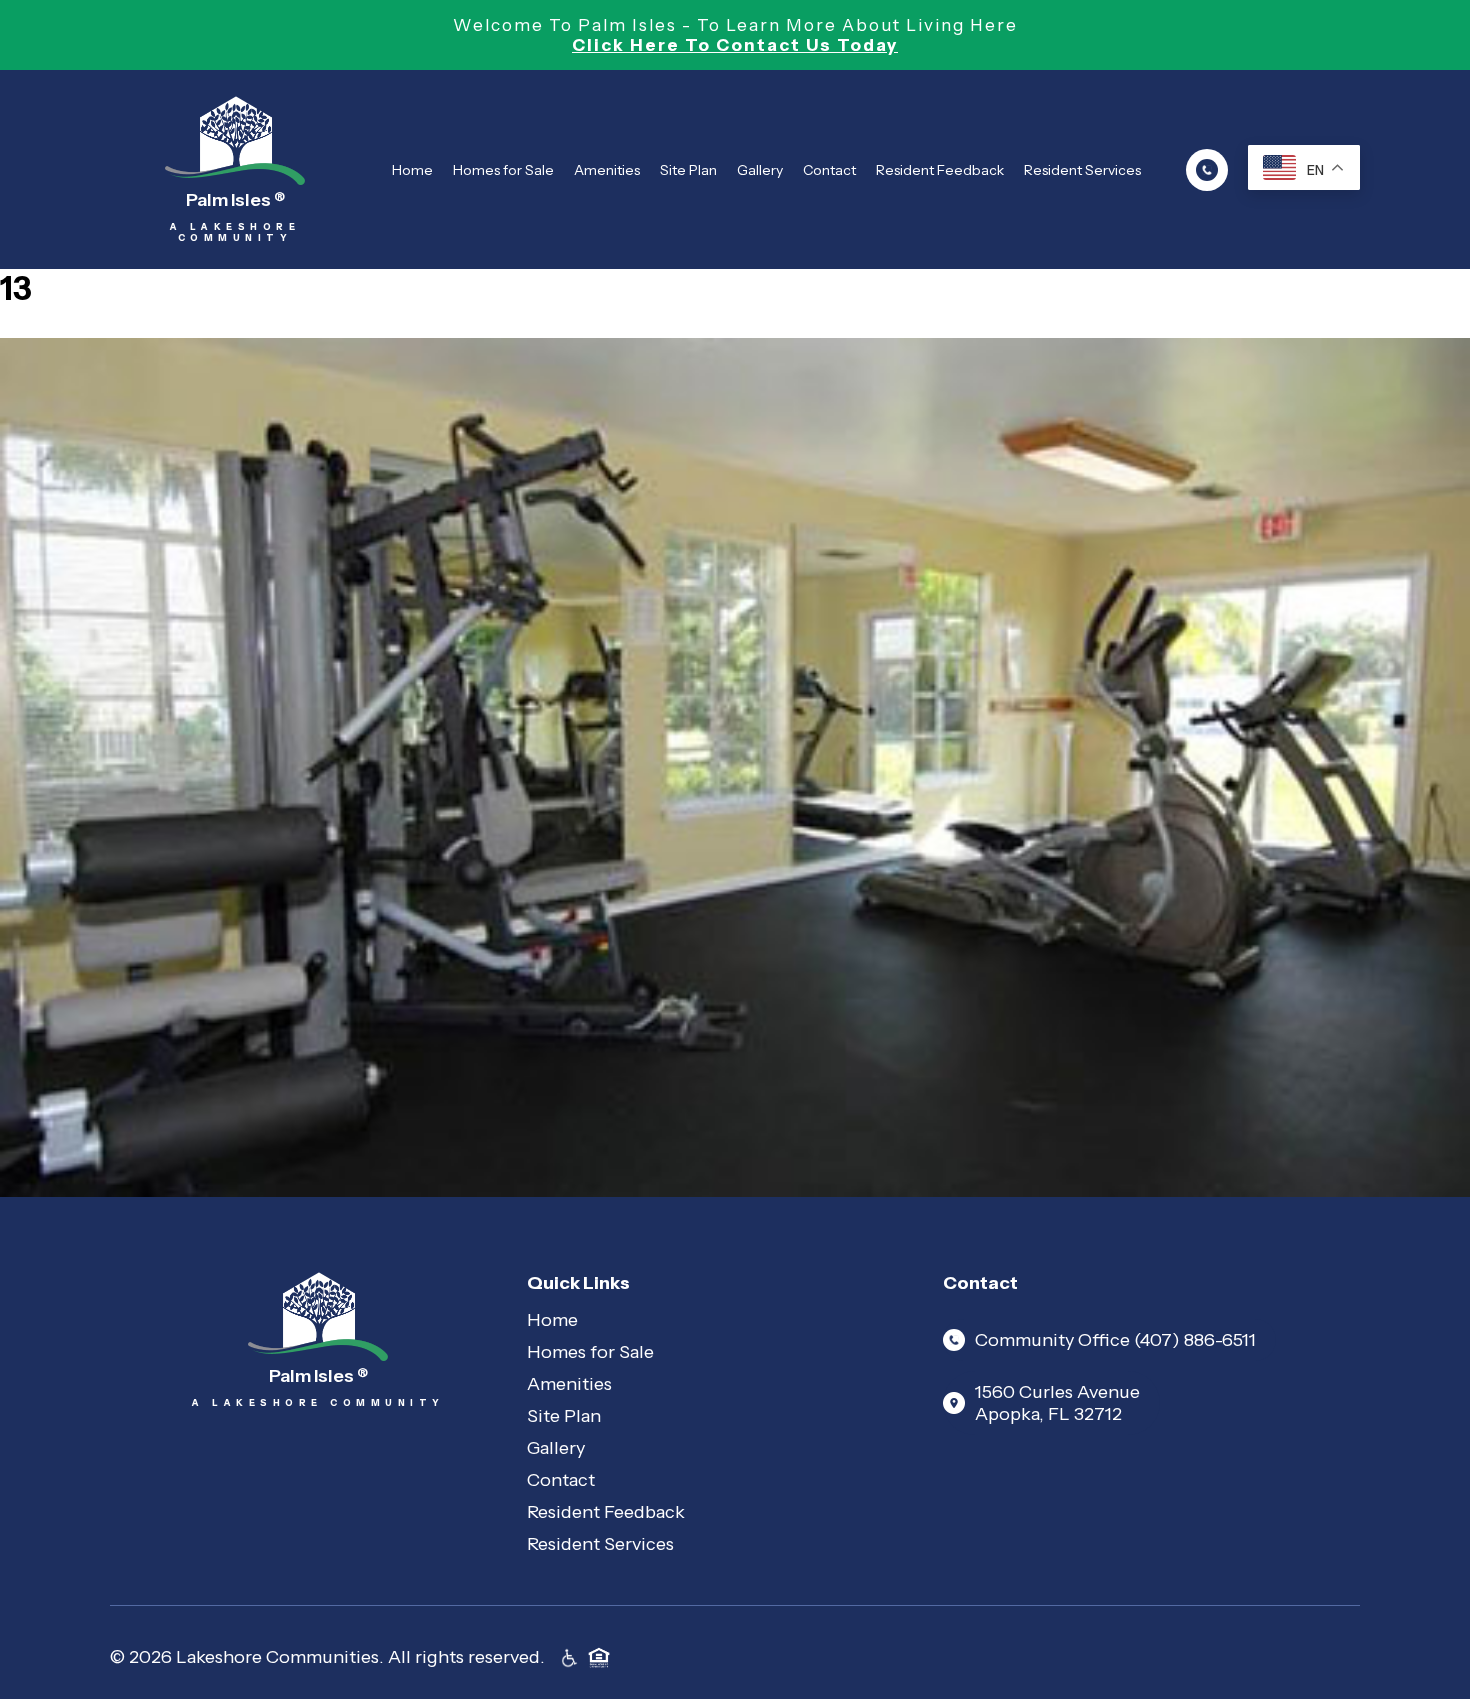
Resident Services (1082, 170)
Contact (829, 170)
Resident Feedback (940, 170)
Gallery (760, 170)
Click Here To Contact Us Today (735, 45)
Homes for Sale (503, 170)
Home (412, 170)
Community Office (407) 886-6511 (1115, 1340)
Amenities (607, 170)
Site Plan (688, 170)
